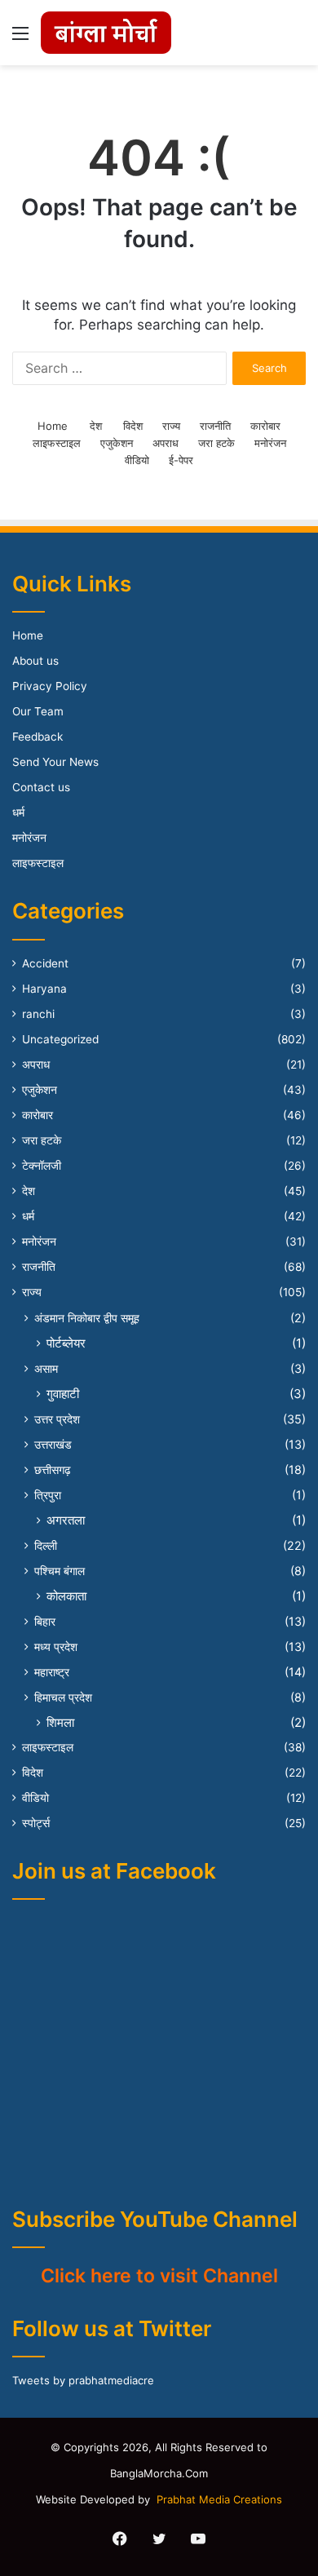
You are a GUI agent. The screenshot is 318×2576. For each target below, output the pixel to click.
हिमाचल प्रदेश (63, 1697)
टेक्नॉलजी (42, 1166)
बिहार (45, 1621)
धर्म (18, 812)
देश (96, 426)
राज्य (171, 426)
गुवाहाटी (63, 1394)
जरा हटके (216, 443)
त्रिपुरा (48, 1495)
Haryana (44, 989)
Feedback (38, 737)
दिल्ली (46, 1545)
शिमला (60, 1722)
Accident (45, 963)
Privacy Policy (50, 686)
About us (35, 661)
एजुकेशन (117, 443)
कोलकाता (66, 1596)
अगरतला (66, 1520)
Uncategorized (60, 1039)
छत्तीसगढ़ (53, 1469)
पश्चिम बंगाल (60, 1571)
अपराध (166, 443)
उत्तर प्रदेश (57, 1419)
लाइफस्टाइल (57, 443)
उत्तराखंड (53, 1444)
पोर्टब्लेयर (66, 1343)
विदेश (133, 426)
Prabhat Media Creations (219, 2499)
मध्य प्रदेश (56, 1647)
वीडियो (137, 460)
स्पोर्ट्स (36, 1823)
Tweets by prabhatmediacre (83, 2380)
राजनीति (215, 426)
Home (53, 426)
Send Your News (55, 762)
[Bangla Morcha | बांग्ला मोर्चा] (106, 33)
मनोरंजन (270, 443)
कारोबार (265, 426)
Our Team (38, 711)
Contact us (41, 787)
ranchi (38, 1014)
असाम (46, 1368)
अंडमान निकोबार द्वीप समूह (87, 1318)
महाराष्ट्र (52, 1672)
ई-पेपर (181, 460)
